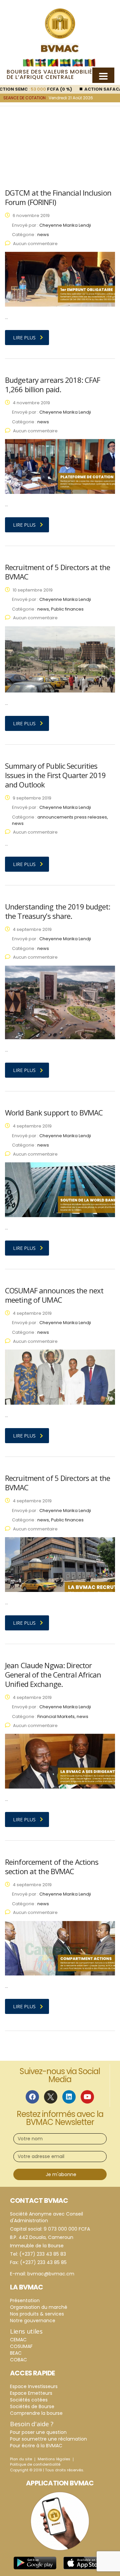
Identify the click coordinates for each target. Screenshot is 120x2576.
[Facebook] (32, 2097)
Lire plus (24, 338)
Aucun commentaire (35, 244)
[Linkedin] (69, 2097)
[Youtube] (87, 2097)
